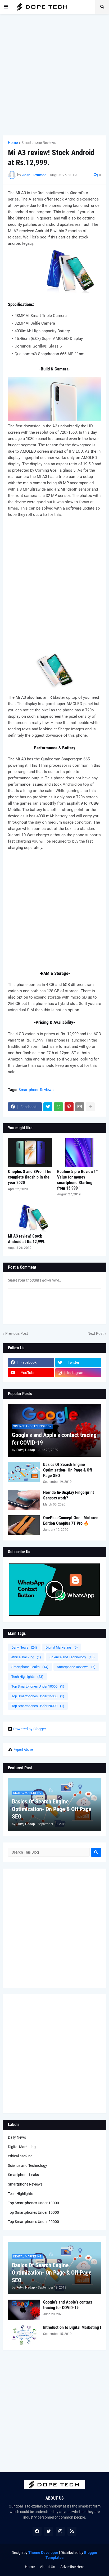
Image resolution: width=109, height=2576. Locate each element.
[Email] (80, 1107)
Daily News (24, 1647)
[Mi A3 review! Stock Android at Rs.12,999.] (30, 1217)
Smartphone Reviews (39, 143)
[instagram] (60, 2531)
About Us (47, 2567)
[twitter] (49, 2531)
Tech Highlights (27, 1677)
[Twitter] (48, 1107)
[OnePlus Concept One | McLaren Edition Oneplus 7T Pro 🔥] (24, 1525)
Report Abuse (23, 1749)
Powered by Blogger (30, 1729)
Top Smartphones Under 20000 (38, 1706)
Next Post (96, 1333)
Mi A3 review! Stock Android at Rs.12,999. (27, 1239)
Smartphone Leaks (30, 1667)
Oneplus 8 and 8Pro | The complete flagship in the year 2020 (30, 1177)
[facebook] (37, 2531)
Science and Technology (72, 1657)
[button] (6, 7)
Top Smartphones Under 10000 (38, 1686)
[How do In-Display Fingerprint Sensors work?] (24, 1500)
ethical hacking (26, 1657)
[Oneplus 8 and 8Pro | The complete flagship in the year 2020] (30, 1152)
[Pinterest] (69, 1107)
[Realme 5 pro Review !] (79, 1152)
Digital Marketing (62, 1647)
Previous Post (17, 1333)
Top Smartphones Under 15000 (38, 1696)
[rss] (72, 2531)
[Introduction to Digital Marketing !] (24, 2335)
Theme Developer (43, 2553)
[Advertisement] (54, 75)
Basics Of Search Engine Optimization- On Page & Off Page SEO (68, 1470)
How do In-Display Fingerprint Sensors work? (69, 1495)
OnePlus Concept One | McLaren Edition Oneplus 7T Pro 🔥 (71, 1521)
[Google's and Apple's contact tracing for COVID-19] (24, 2310)
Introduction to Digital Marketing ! (72, 2327)
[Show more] (90, 1107)
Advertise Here (72, 2567)
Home (13, 143)
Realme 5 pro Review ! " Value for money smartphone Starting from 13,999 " (77, 1180)
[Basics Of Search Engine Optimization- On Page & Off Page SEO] (24, 1472)
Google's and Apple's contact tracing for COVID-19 (54, 1439)
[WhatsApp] (58, 1107)
